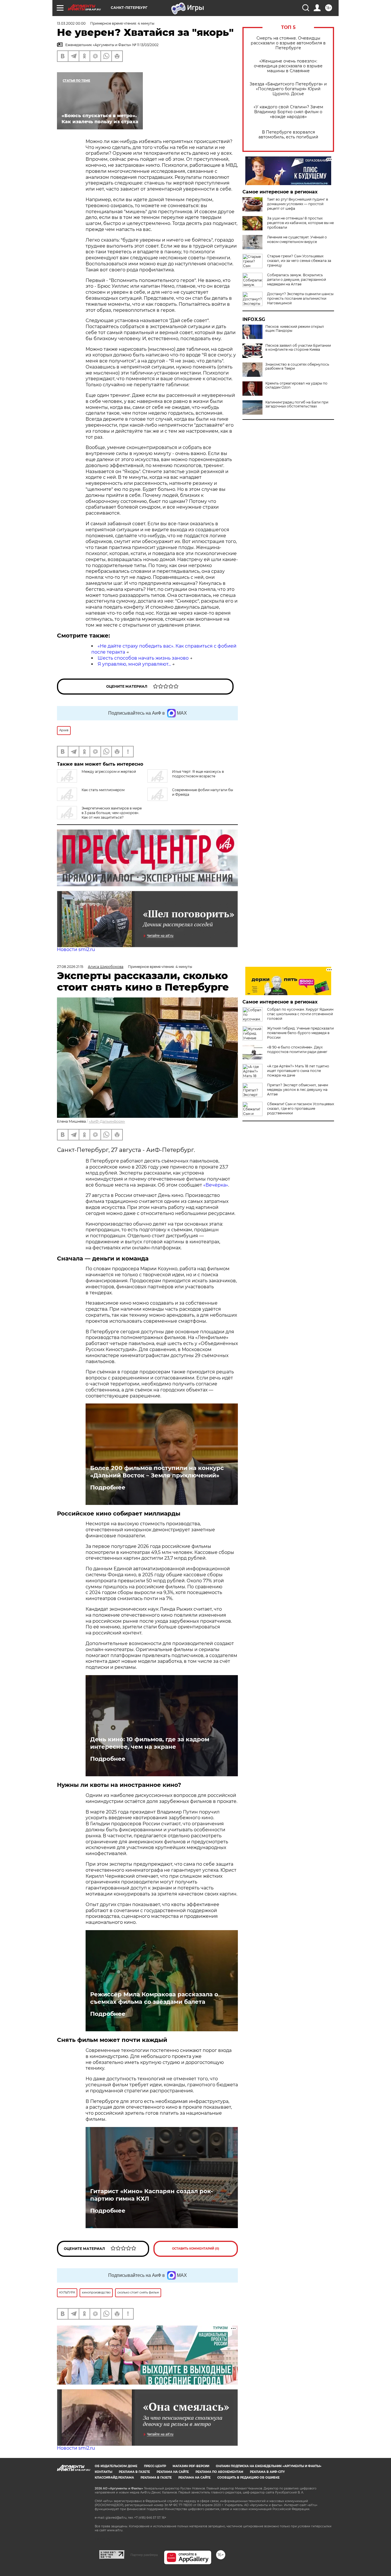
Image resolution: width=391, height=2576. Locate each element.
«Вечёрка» (216, 1185)
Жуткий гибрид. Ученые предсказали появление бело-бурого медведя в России (300, 1033)
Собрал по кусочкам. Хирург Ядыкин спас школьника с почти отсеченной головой (300, 1014)
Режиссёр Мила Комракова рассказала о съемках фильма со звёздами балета (154, 1998)
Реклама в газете (134, 2472)
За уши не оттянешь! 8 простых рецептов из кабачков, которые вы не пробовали (300, 223)
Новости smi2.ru (76, 949)
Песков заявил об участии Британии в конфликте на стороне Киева (298, 348)
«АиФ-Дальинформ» (107, 1121)
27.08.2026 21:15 (70, 967)
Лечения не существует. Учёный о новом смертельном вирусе (297, 239)
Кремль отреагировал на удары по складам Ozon (296, 385)
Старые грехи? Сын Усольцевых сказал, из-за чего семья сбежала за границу (299, 261)
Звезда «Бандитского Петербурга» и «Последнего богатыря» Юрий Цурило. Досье (288, 89)
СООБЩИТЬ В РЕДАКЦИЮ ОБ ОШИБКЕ (248, 2478)
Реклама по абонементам (219, 2472)
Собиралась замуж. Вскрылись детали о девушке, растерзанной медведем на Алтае (297, 280)
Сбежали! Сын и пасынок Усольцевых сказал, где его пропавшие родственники (301, 1108)
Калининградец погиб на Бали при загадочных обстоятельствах (297, 404)
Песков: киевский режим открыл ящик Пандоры (295, 329)
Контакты (103, 2472)
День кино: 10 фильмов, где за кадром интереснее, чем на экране (150, 1743)
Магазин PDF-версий (191, 2466)
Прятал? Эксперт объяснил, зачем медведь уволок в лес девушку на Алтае (298, 1090)
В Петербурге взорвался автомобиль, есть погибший (288, 135)
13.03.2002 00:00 (71, 23)
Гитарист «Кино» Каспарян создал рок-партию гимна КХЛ (152, 2195)
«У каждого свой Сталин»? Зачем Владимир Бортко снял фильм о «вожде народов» (288, 112)
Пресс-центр (155, 2466)
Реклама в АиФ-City (267, 2472)
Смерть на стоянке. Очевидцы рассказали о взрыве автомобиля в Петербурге (288, 43)
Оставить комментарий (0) (196, 2249)
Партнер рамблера (144, 2555)
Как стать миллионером (103, 790)
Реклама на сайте (173, 2472)
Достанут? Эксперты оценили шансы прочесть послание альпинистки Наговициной (300, 298)
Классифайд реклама (114, 2478)
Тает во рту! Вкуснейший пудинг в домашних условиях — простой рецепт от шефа (298, 204)
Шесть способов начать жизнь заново (143, 658)
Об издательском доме (116, 2466)
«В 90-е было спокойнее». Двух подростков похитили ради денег (297, 1049)
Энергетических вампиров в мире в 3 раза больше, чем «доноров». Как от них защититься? (112, 813)
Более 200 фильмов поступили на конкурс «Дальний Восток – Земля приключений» (157, 1472)
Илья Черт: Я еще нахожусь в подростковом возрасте (198, 774)
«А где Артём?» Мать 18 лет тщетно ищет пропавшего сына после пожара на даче (298, 1071)
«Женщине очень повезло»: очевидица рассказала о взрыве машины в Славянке (288, 66)
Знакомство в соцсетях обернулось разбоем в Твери (297, 366)
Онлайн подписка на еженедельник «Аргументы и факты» (269, 2466)
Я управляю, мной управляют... (134, 664)
